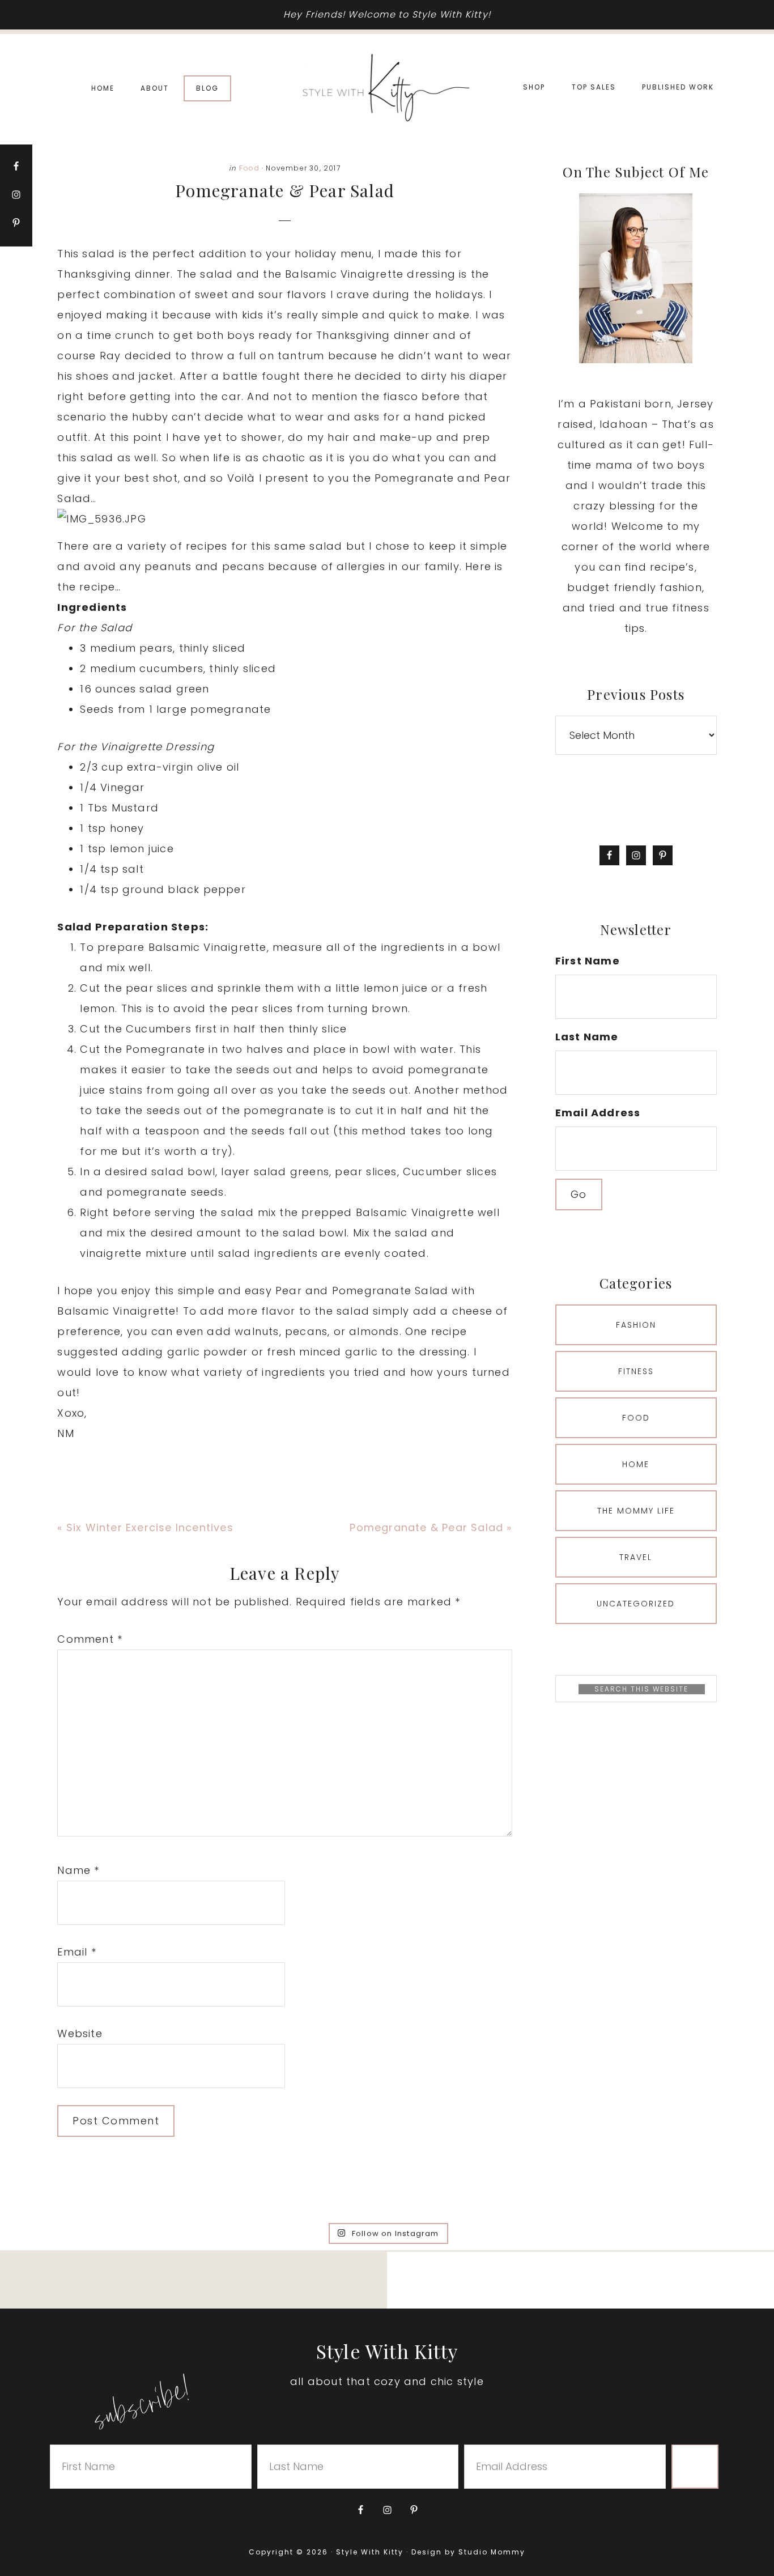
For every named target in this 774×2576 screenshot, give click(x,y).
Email (76, 1952)
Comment (90, 1639)
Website (80, 2033)
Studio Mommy (492, 2552)
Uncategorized (636, 1604)
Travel (636, 1557)
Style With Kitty (387, 88)
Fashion (636, 1325)
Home (636, 1464)
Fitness (636, 1371)
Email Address (598, 1113)
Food (249, 168)
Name (78, 1870)
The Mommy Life (636, 1511)
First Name (588, 961)
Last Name (587, 1037)
